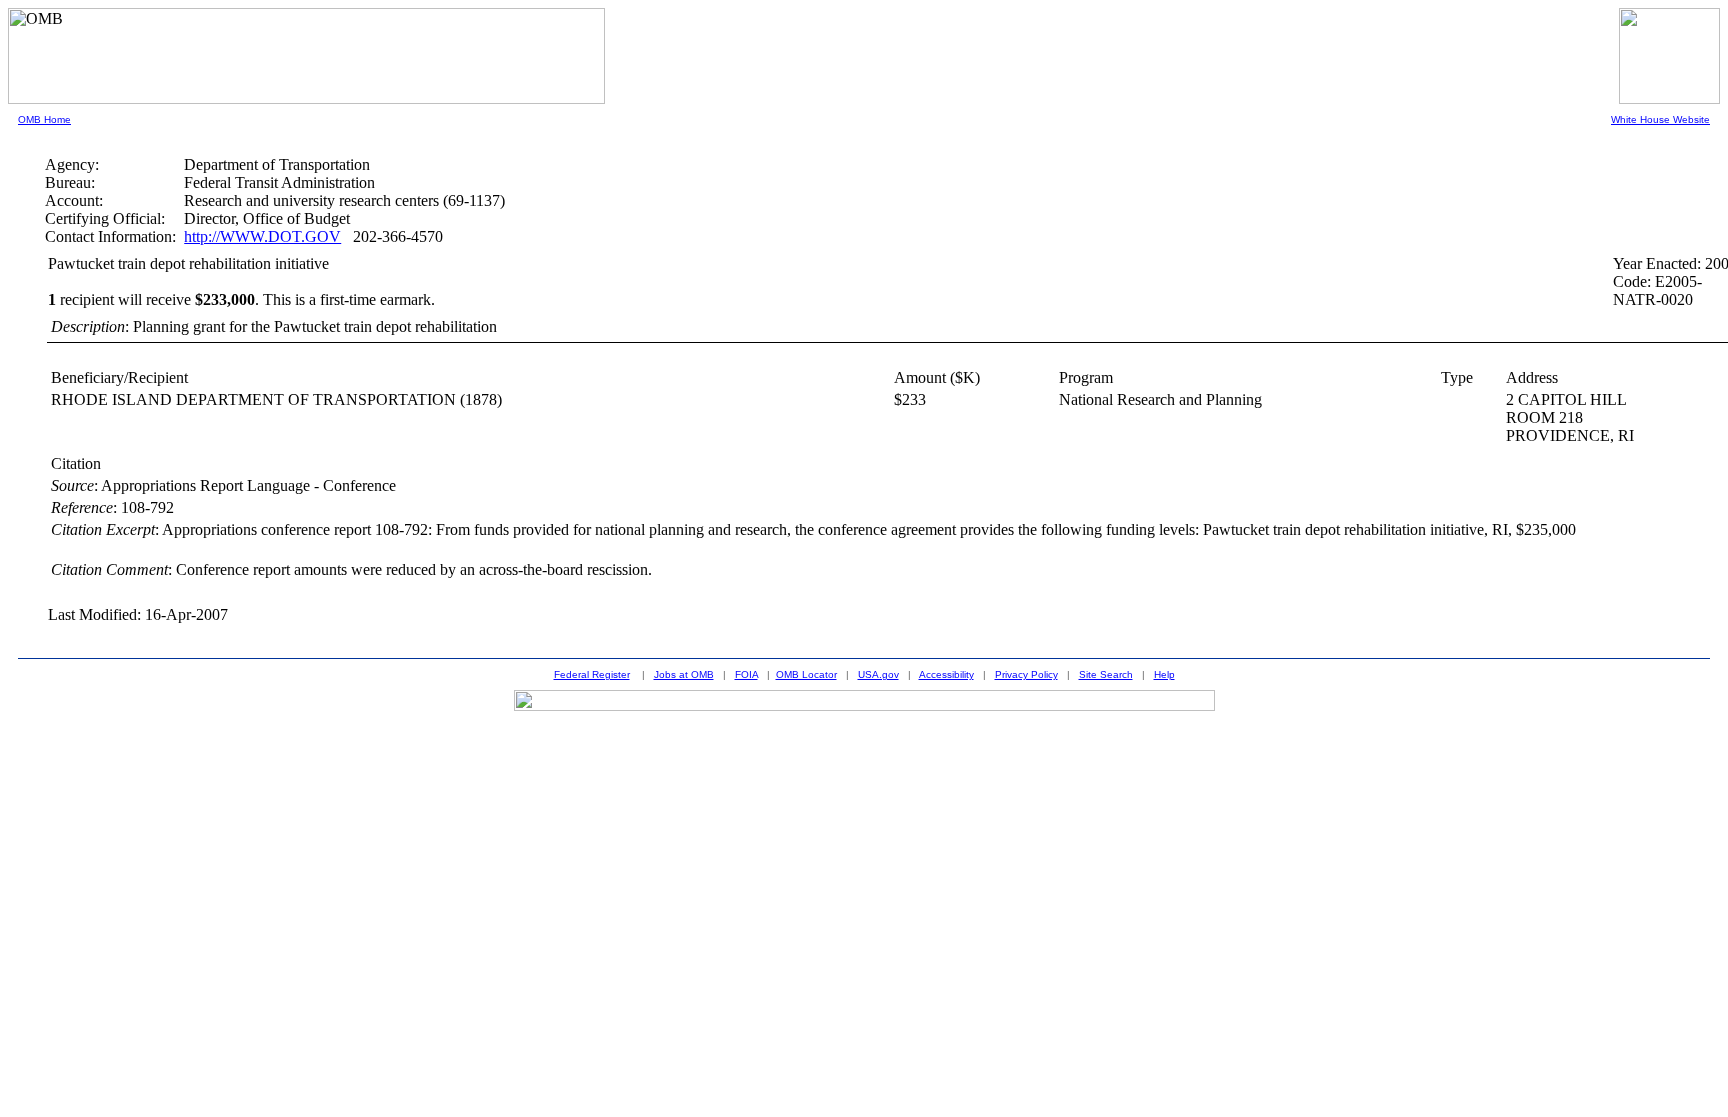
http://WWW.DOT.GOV (262, 236)
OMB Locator (806, 674)
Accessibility (946, 674)
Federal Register (592, 674)
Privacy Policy (1026, 674)
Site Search (1106, 674)
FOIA (746, 674)
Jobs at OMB (684, 674)
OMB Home (44, 119)
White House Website (1660, 119)
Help (1164, 674)
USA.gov (878, 674)
